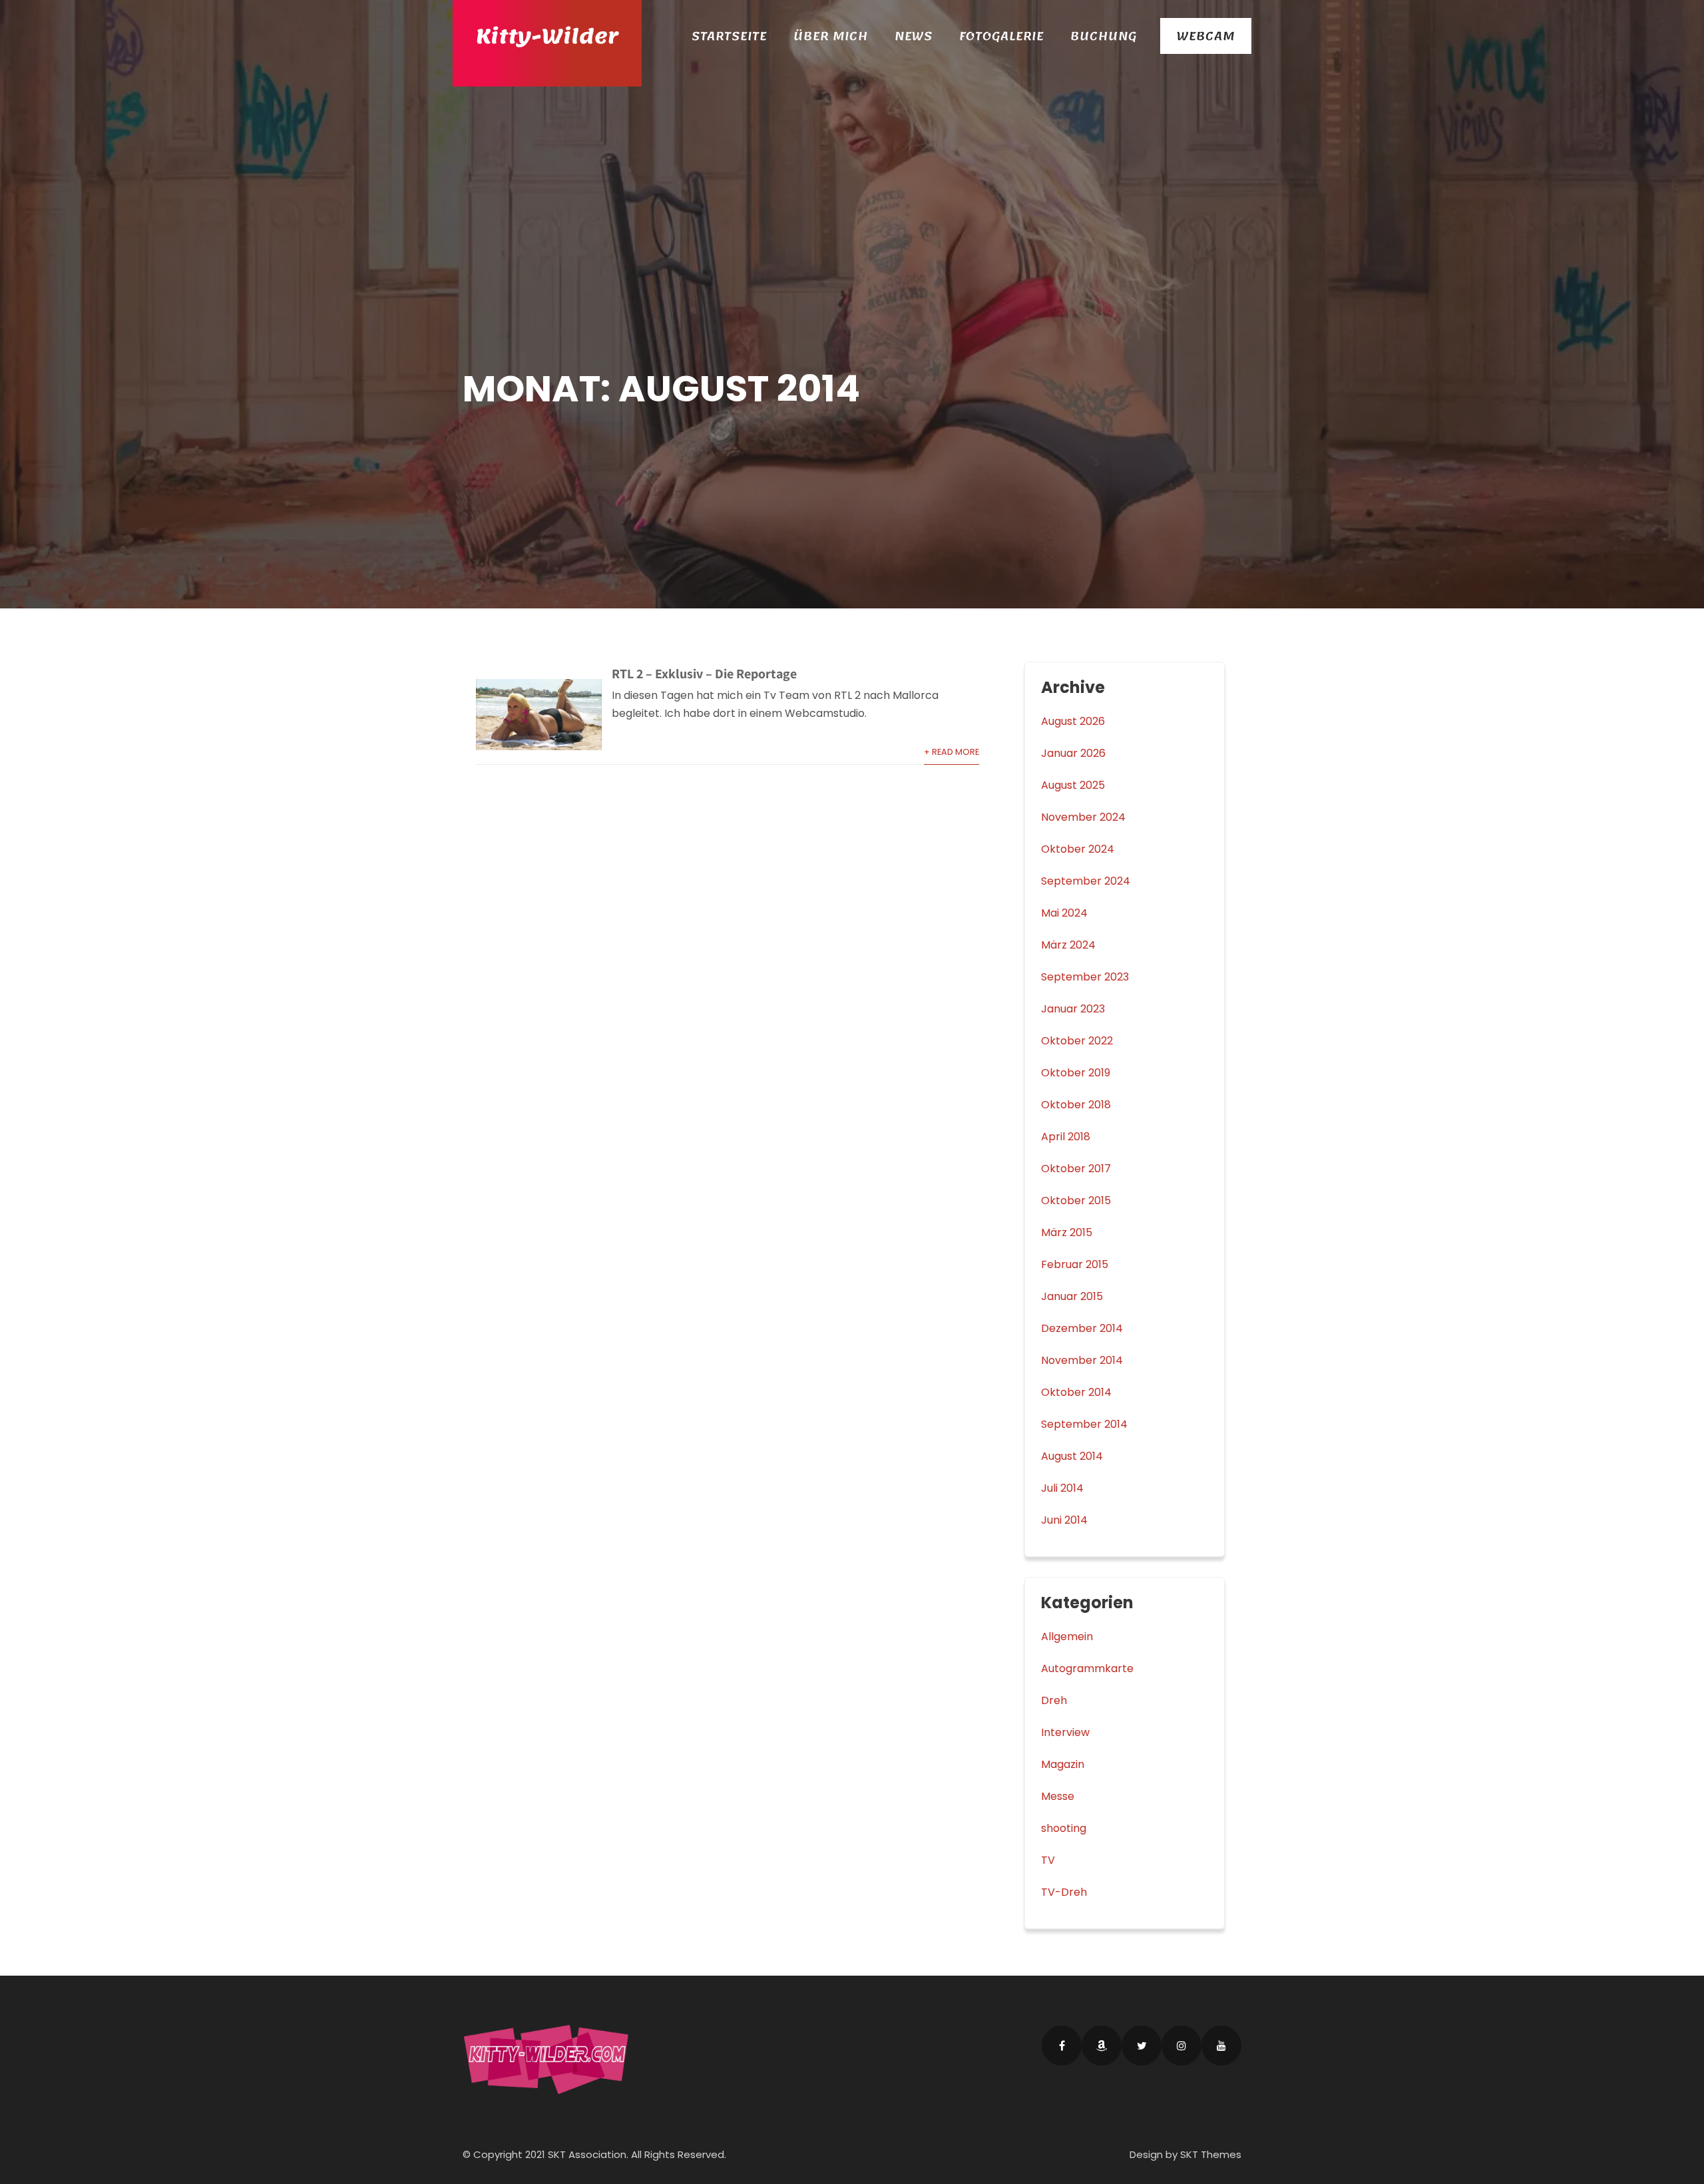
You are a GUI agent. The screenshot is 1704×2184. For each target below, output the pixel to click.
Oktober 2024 (1078, 849)
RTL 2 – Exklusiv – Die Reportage (704, 674)
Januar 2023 (1073, 1009)
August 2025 (1073, 785)
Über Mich (831, 36)
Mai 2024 (1064, 913)
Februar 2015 (1075, 1264)
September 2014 (1084, 1424)
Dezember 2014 (1082, 1328)
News (914, 36)
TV (1048, 1860)
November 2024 (1083, 817)
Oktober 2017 (1076, 1169)
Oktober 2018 (1076, 1105)
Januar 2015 (1072, 1296)
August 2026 (1073, 721)
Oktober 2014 (1076, 1392)
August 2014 (1072, 1456)
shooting (1064, 1828)
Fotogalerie (1001, 36)
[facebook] (1062, 2046)
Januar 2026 (1073, 753)
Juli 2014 (1062, 1488)
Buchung (1104, 36)
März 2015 (1067, 1232)
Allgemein (1067, 1637)
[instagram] (1181, 2046)
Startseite (729, 36)
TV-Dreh (1064, 1892)
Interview (1065, 1732)
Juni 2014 (1064, 1520)
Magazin (1063, 1764)
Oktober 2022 (1077, 1041)
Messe (1058, 1796)
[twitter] (1142, 2046)
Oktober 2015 (1076, 1201)
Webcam (1206, 36)
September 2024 (1086, 881)
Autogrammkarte (1087, 1668)
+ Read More (952, 752)
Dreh (1054, 1700)
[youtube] (1221, 2046)
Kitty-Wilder (547, 37)
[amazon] (1102, 2046)
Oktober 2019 (1076, 1073)
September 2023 (1085, 977)
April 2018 (1066, 1137)
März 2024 (1068, 945)
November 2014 (1082, 1360)
